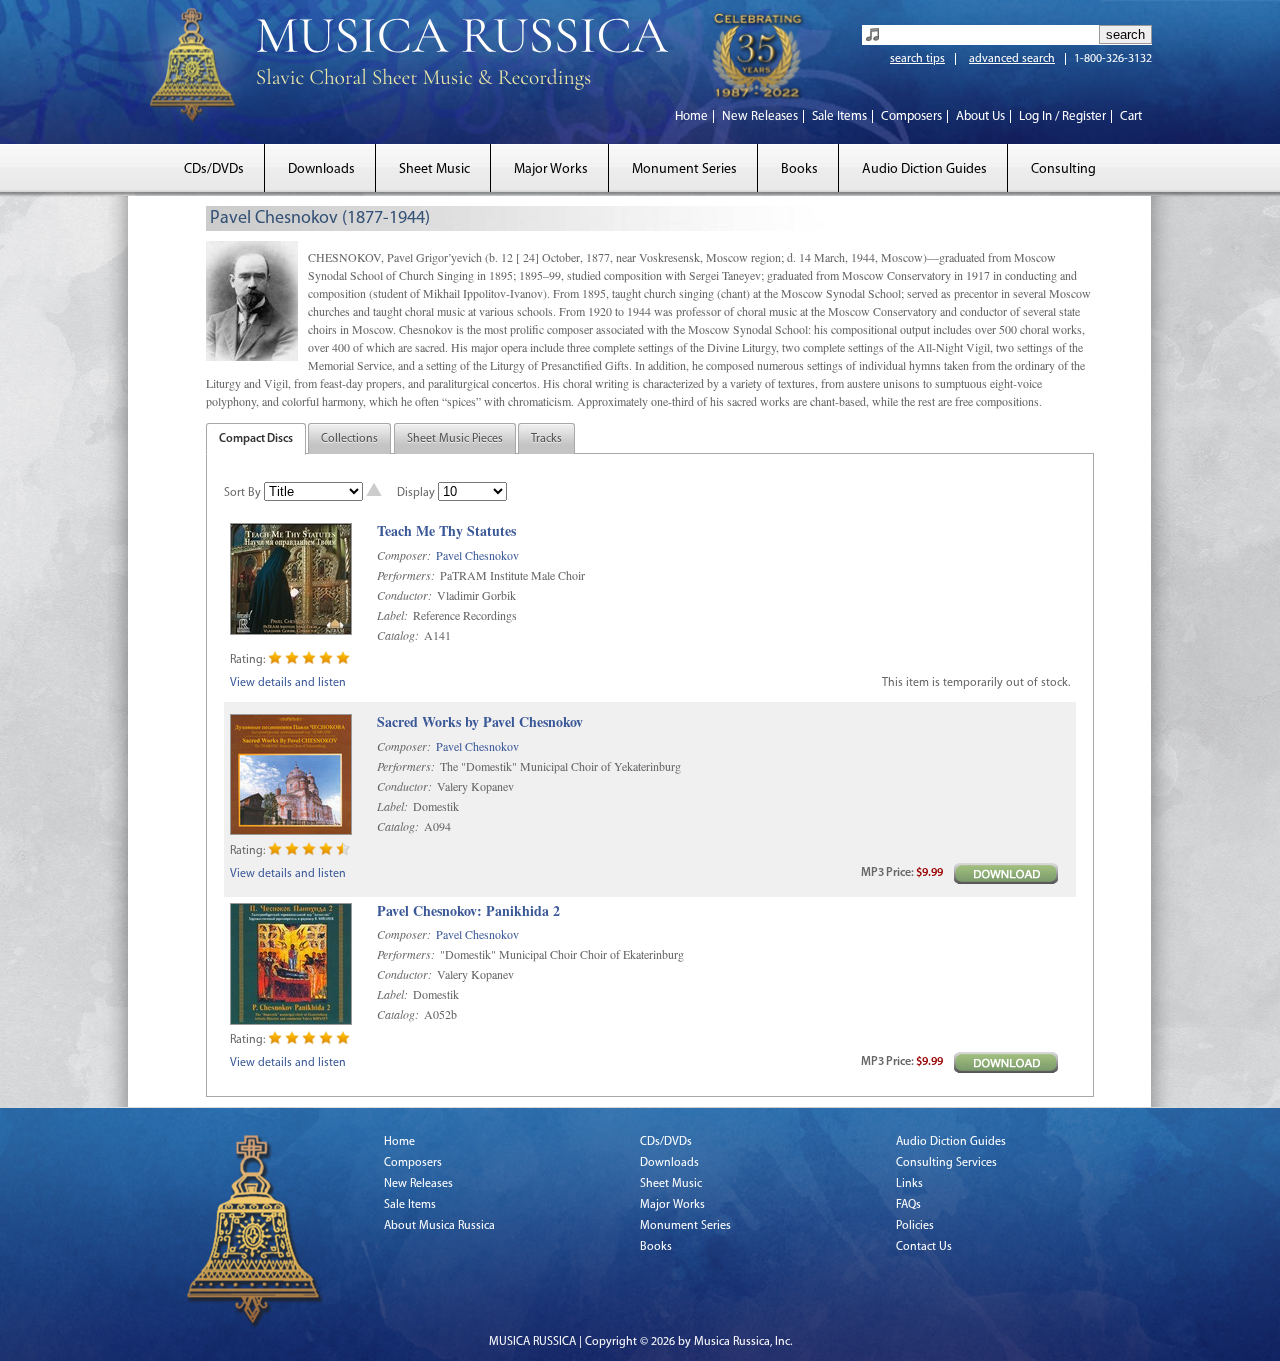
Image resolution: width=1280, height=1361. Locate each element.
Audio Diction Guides (924, 169)
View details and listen (288, 683)
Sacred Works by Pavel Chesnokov (480, 722)
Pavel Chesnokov (477, 555)
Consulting (1063, 169)
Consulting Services (946, 1163)
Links (909, 1184)
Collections (349, 439)
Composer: (404, 555)
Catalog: (398, 635)
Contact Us (924, 1247)
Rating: (247, 660)
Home (691, 116)
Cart (1131, 116)
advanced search (1012, 59)
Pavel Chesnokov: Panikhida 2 (468, 911)
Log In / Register (1062, 116)
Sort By (242, 493)
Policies (915, 1226)
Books (799, 169)
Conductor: (404, 595)
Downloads (321, 169)
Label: (392, 615)
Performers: (406, 575)
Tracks (546, 439)
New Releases (760, 116)
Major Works (551, 169)
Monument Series (684, 169)
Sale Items (839, 116)
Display (416, 493)
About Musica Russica (439, 1226)
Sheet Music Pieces (455, 439)
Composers (911, 116)
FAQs (908, 1205)
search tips (917, 59)
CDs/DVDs (214, 169)
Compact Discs (256, 439)
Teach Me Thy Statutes (446, 531)
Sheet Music (434, 169)
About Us (980, 116)
